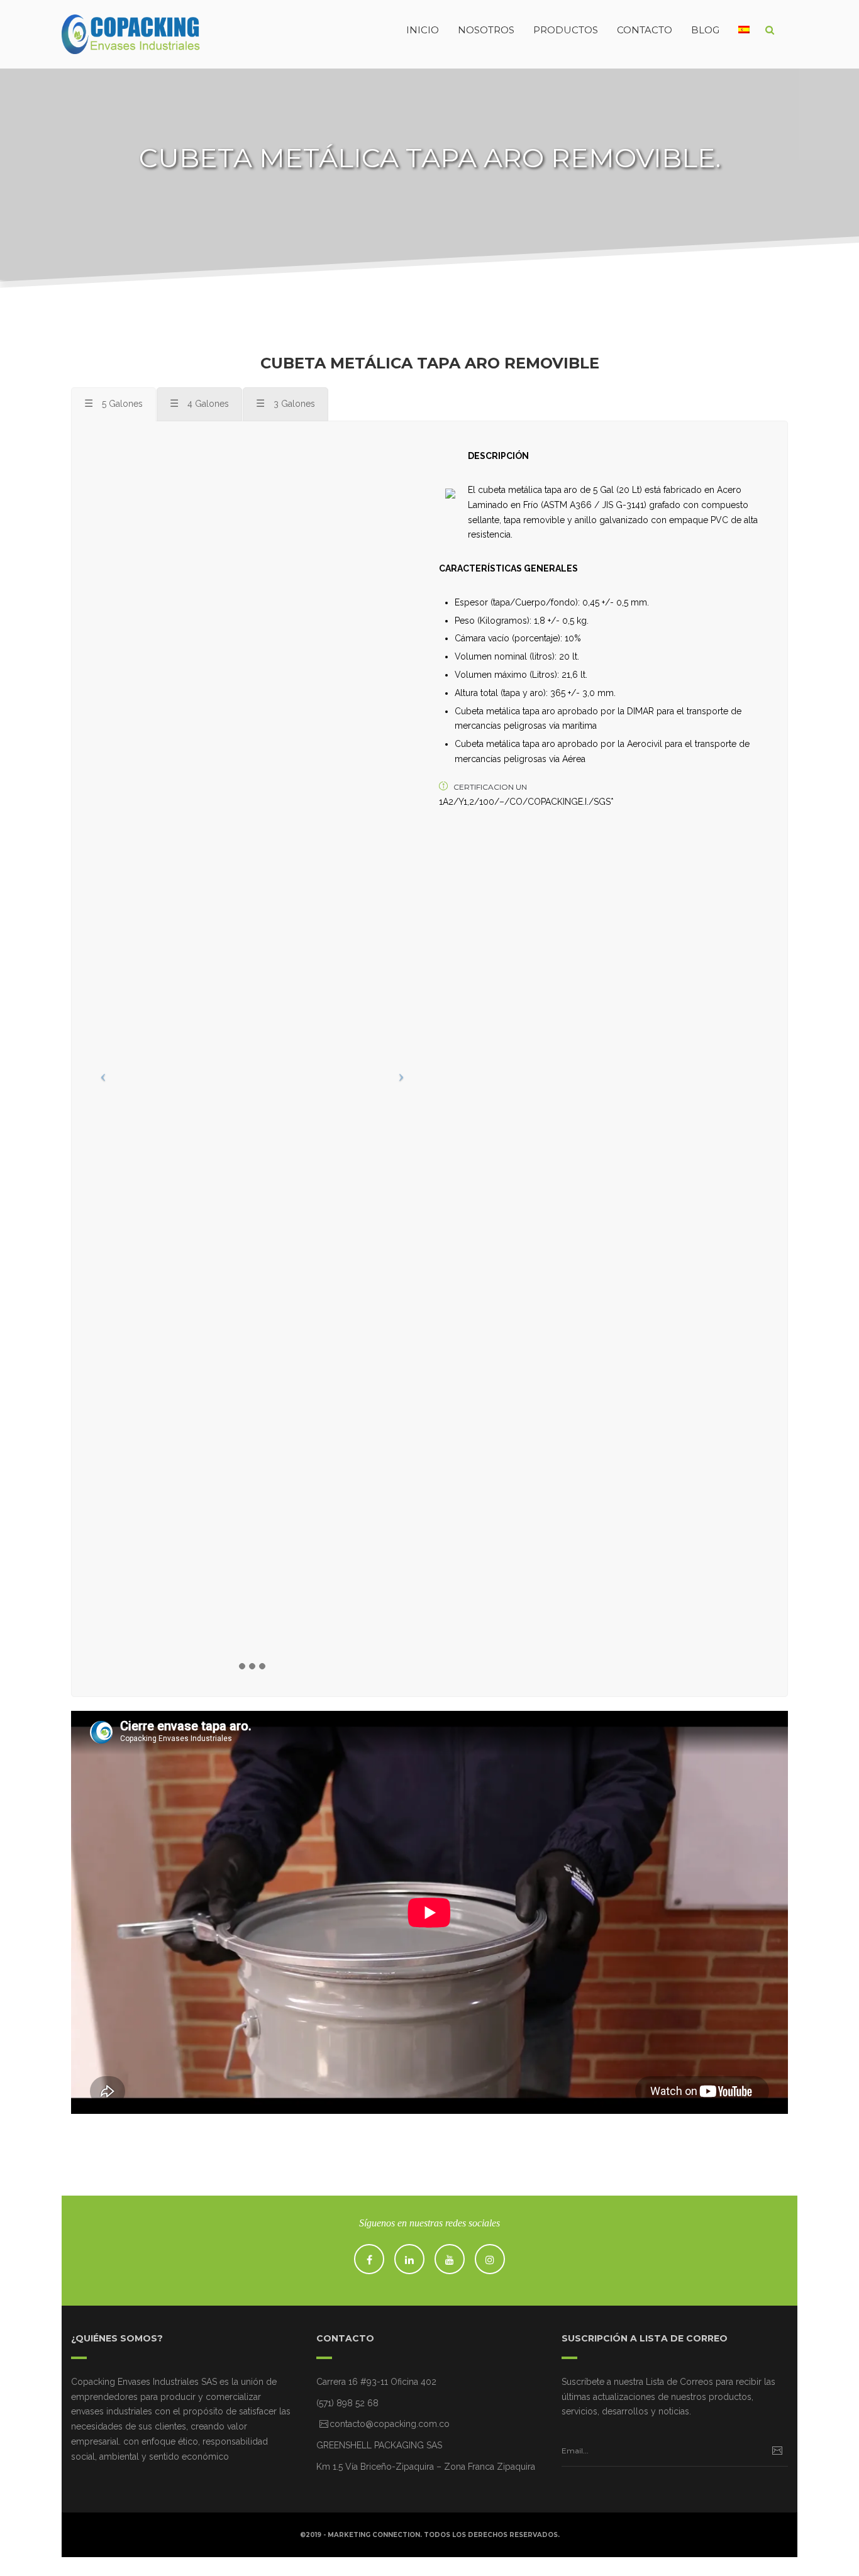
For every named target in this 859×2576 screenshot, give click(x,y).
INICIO (423, 30)
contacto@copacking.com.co (390, 2424)
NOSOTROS (486, 30)
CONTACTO (645, 30)
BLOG (705, 30)
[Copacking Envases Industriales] (106, 30)
